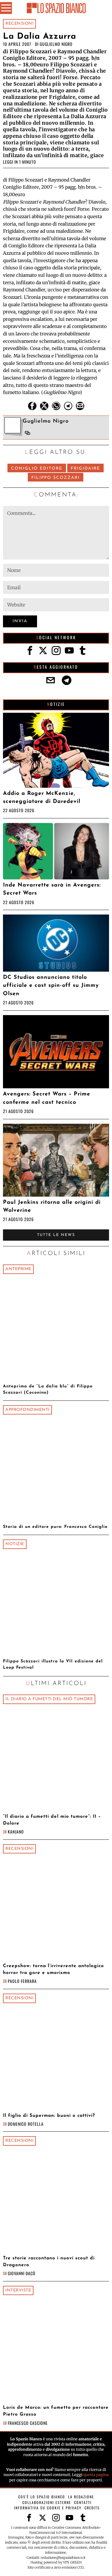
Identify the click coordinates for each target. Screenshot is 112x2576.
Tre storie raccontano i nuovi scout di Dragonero (49, 2262)
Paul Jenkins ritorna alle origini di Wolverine (52, 1206)
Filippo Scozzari (56, 478)
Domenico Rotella (26, 2124)
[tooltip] (32, 406)
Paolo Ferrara (22, 1981)
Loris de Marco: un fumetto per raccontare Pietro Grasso (56, 2411)
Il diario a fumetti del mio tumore (49, 1699)
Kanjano (16, 1832)
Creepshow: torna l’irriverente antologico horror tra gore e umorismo (53, 1969)
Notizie (15, 1544)
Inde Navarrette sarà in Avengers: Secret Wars (52, 889)
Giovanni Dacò (22, 2273)
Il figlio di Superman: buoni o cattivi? (49, 2116)
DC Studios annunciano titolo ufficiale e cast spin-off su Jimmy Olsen (51, 986)
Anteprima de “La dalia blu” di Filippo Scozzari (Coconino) (48, 1389)
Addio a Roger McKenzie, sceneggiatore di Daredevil (42, 798)
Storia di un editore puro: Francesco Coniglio (55, 1527)
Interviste (18, 2290)
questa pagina (96, 2475)
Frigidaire (85, 469)
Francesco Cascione (28, 2423)
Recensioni (19, 24)
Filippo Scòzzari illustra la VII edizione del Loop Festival (53, 1664)
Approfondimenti (27, 1410)
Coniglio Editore (37, 469)
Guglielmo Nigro (56, 44)
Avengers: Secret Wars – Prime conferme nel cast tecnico (47, 1098)
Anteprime (18, 1269)
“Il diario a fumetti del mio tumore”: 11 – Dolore (52, 1820)
